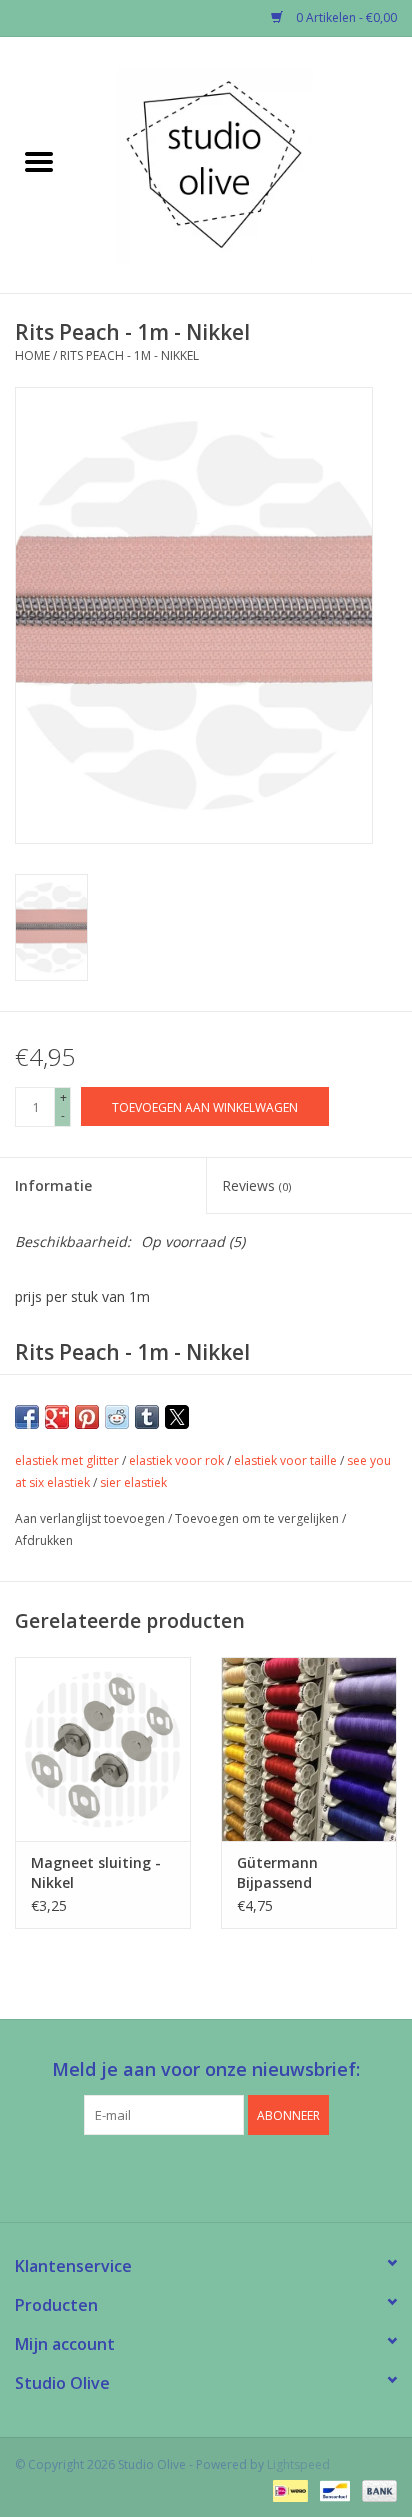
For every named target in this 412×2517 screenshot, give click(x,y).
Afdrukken (44, 1540)
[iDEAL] (288, 2489)
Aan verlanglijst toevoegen (91, 1518)
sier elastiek (133, 1482)
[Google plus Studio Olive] (206, 2176)
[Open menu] (39, 161)
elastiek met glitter (67, 1460)
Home (32, 355)
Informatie (53, 1185)
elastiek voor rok (176, 1460)
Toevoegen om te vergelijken (258, 1518)
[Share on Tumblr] (147, 1417)
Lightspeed (298, 2464)
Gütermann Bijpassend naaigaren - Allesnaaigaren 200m (289, 1873)
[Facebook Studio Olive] (170, 2176)
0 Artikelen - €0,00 (345, 17)
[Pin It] (87, 1417)
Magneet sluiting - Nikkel (96, 1872)
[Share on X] (177, 1417)
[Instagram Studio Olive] (242, 2176)
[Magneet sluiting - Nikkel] (103, 1749)
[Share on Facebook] (27, 1417)
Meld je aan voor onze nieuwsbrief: (206, 2069)
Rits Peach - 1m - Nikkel (129, 355)
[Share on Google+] (57, 1417)
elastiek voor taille (285, 1460)
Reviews (256, 1185)
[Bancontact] (333, 2489)
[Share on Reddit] (117, 1417)
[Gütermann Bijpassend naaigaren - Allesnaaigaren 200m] (309, 1749)
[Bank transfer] (376, 2489)
